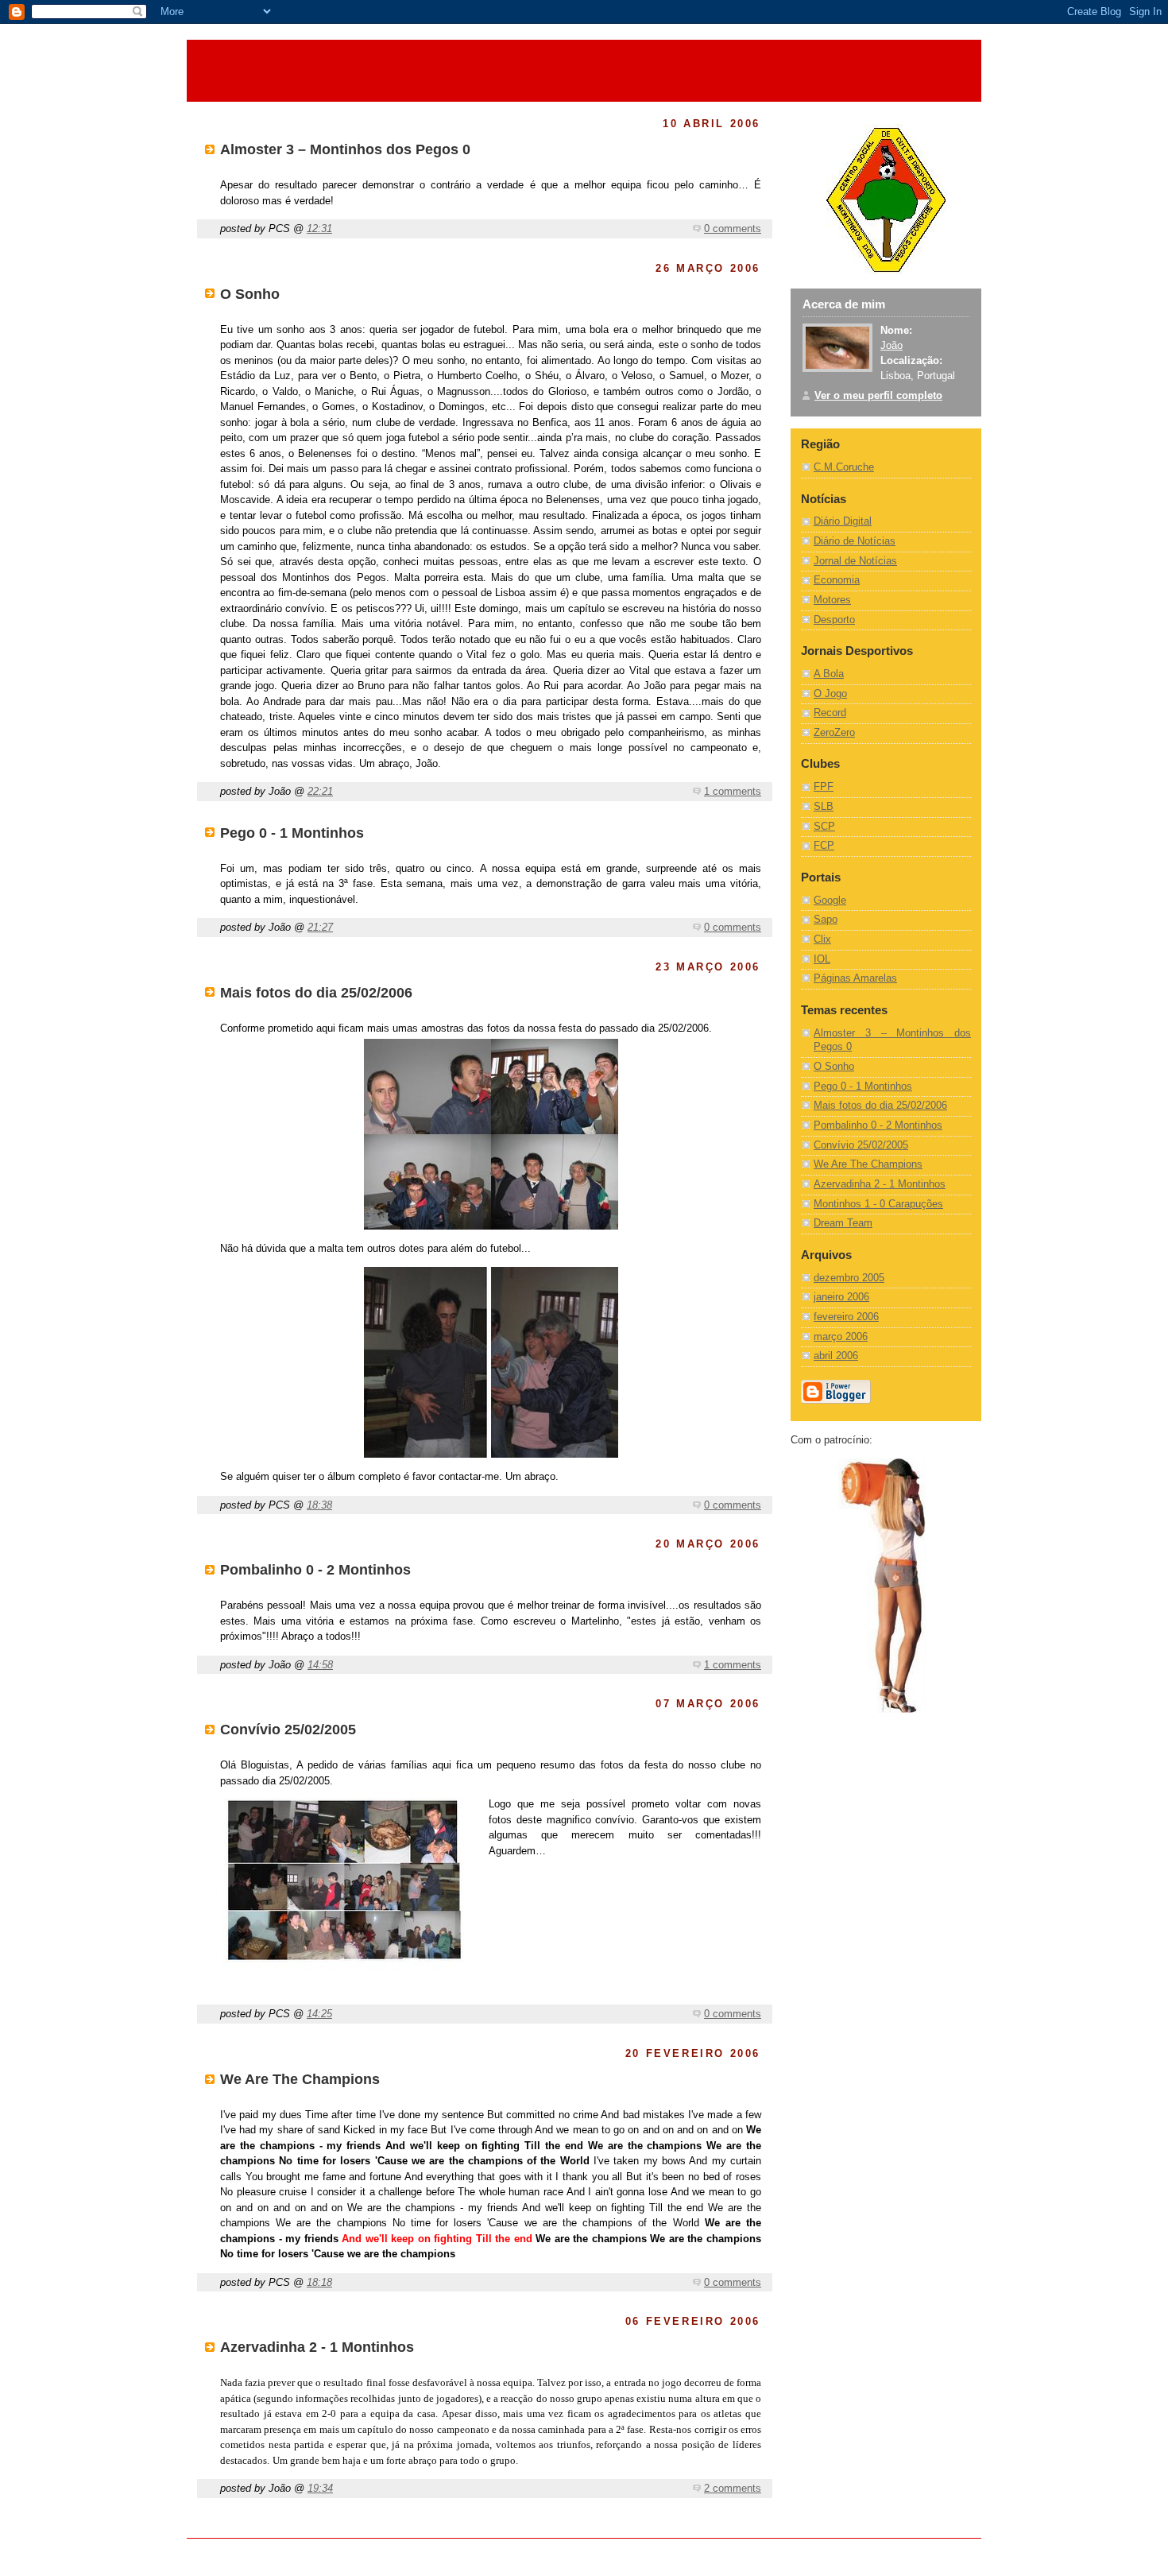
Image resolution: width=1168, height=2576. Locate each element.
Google (830, 901)
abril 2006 (836, 1356)
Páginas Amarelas (855, 978)
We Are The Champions (868, 1164)
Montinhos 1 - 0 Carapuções (878, 1204)
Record (830, 713)
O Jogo (830, 694)
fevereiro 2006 (846, 1317)
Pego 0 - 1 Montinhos (863, 1087)
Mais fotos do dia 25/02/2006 (880, 1106)
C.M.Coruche (844, 467)
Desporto (834, 620)
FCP (824, 846)
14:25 (319, 2014)
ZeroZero (834, 733)
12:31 (319, 229)
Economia (837, 580)
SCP (824, 827)
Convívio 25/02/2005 (861, 1145)
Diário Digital (843, 521)
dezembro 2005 (849, 1278)
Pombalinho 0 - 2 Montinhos (878, 1125)
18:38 (319, 1505)
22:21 (320, 791)
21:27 (320, 927)
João (891, 346)
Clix (822, 939)
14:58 (320, 1665)
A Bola (829, 674)
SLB (824, 807)
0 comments (733, 229)
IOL (822, 959)
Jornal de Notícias (855, 561)
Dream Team (843, 1223)
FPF (824, 787)
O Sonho (834, 1067)
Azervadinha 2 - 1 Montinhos (880, 1184)
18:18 (319, 2282)
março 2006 (841, 1337)
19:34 (320, 2488)
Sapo (826, 920)
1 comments (733, 791)
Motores (832, 600)
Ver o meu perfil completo (878, 396)
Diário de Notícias (855, 541)
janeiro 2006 (841, 1297)
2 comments (733, 2488)
